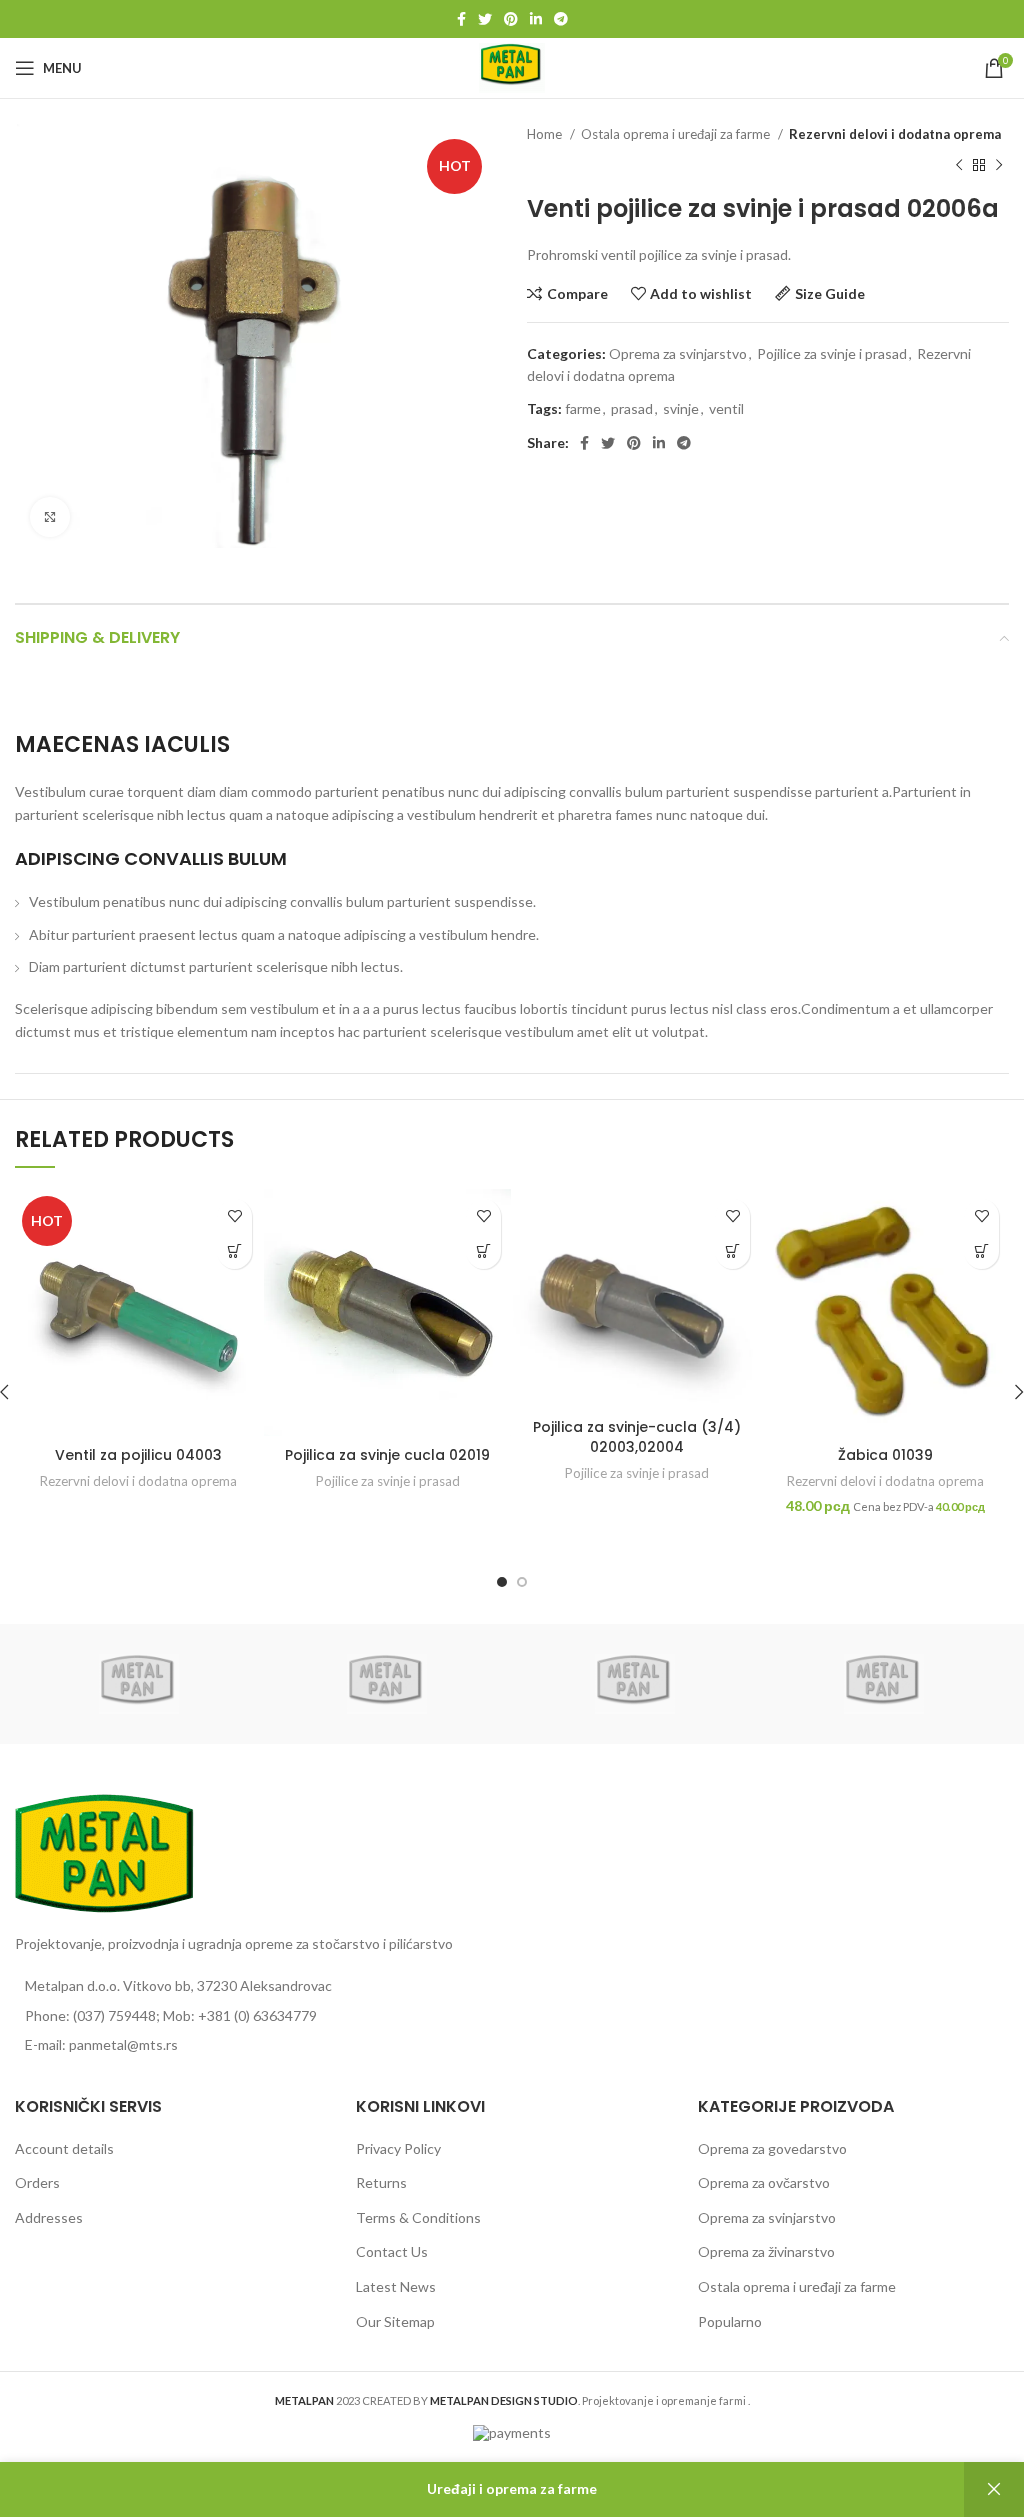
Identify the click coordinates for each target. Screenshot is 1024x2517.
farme (583, 408)
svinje (681, 408)
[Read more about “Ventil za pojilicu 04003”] (234, 1251)
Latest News (396, 2286)
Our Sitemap (395, 2321)
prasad (632, 408)
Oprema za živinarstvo (766, 2251)
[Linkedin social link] (536, 19)
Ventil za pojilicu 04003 (138, 1455)
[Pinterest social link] (511, 19)
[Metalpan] (139, 1684)
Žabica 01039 (885, 1455)
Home (546, 134)
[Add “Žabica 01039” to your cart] (981, 1251)
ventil (726, 408)
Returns (381, 2182)
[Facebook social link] (461, 19)
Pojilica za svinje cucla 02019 (387, 1455)
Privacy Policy (398, 2148)
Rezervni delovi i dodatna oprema (895, 134)
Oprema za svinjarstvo (678, 353)
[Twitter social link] (485, 19)
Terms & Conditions (418, 2217)
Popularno (730, 2321)
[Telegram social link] (561, 19)
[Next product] (999, 165)
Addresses (49, 2217)
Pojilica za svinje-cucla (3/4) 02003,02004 (637, 1437)
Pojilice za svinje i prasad (832, 353)
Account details (64, 2148)
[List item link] (256, 2016)
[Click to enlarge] (50, 517)
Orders (37, 2182)
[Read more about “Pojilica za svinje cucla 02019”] (483, 1251)
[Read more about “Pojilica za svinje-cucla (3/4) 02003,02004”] (732, 1251)
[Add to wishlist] (234, 1216)
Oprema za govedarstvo (772, 2148)
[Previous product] (959, 165)
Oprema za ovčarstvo (764, 2182)
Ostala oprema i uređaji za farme (677, 134)
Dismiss (994, 2489)
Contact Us (392, 2251)
